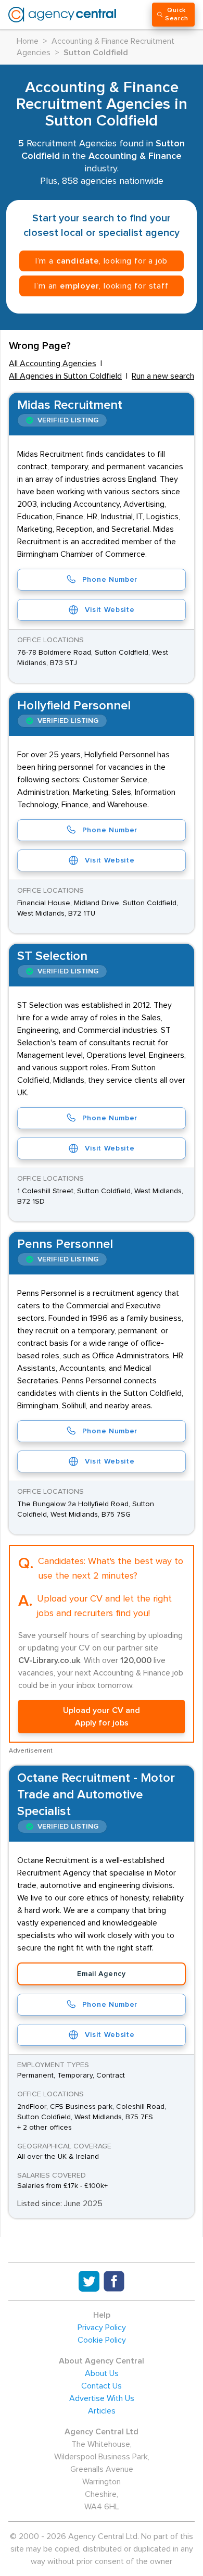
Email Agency (101, 1974)
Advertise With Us (102, 2398)
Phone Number (110, 580)
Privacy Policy (102, 2328)
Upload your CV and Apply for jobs (102, 1717)
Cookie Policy (102, 2340)
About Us (102, 2373)
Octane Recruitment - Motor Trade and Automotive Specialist (96, 1795)
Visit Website (110, 610)
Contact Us (102, 2386)
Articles (102, 2411)
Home (28, 41)
